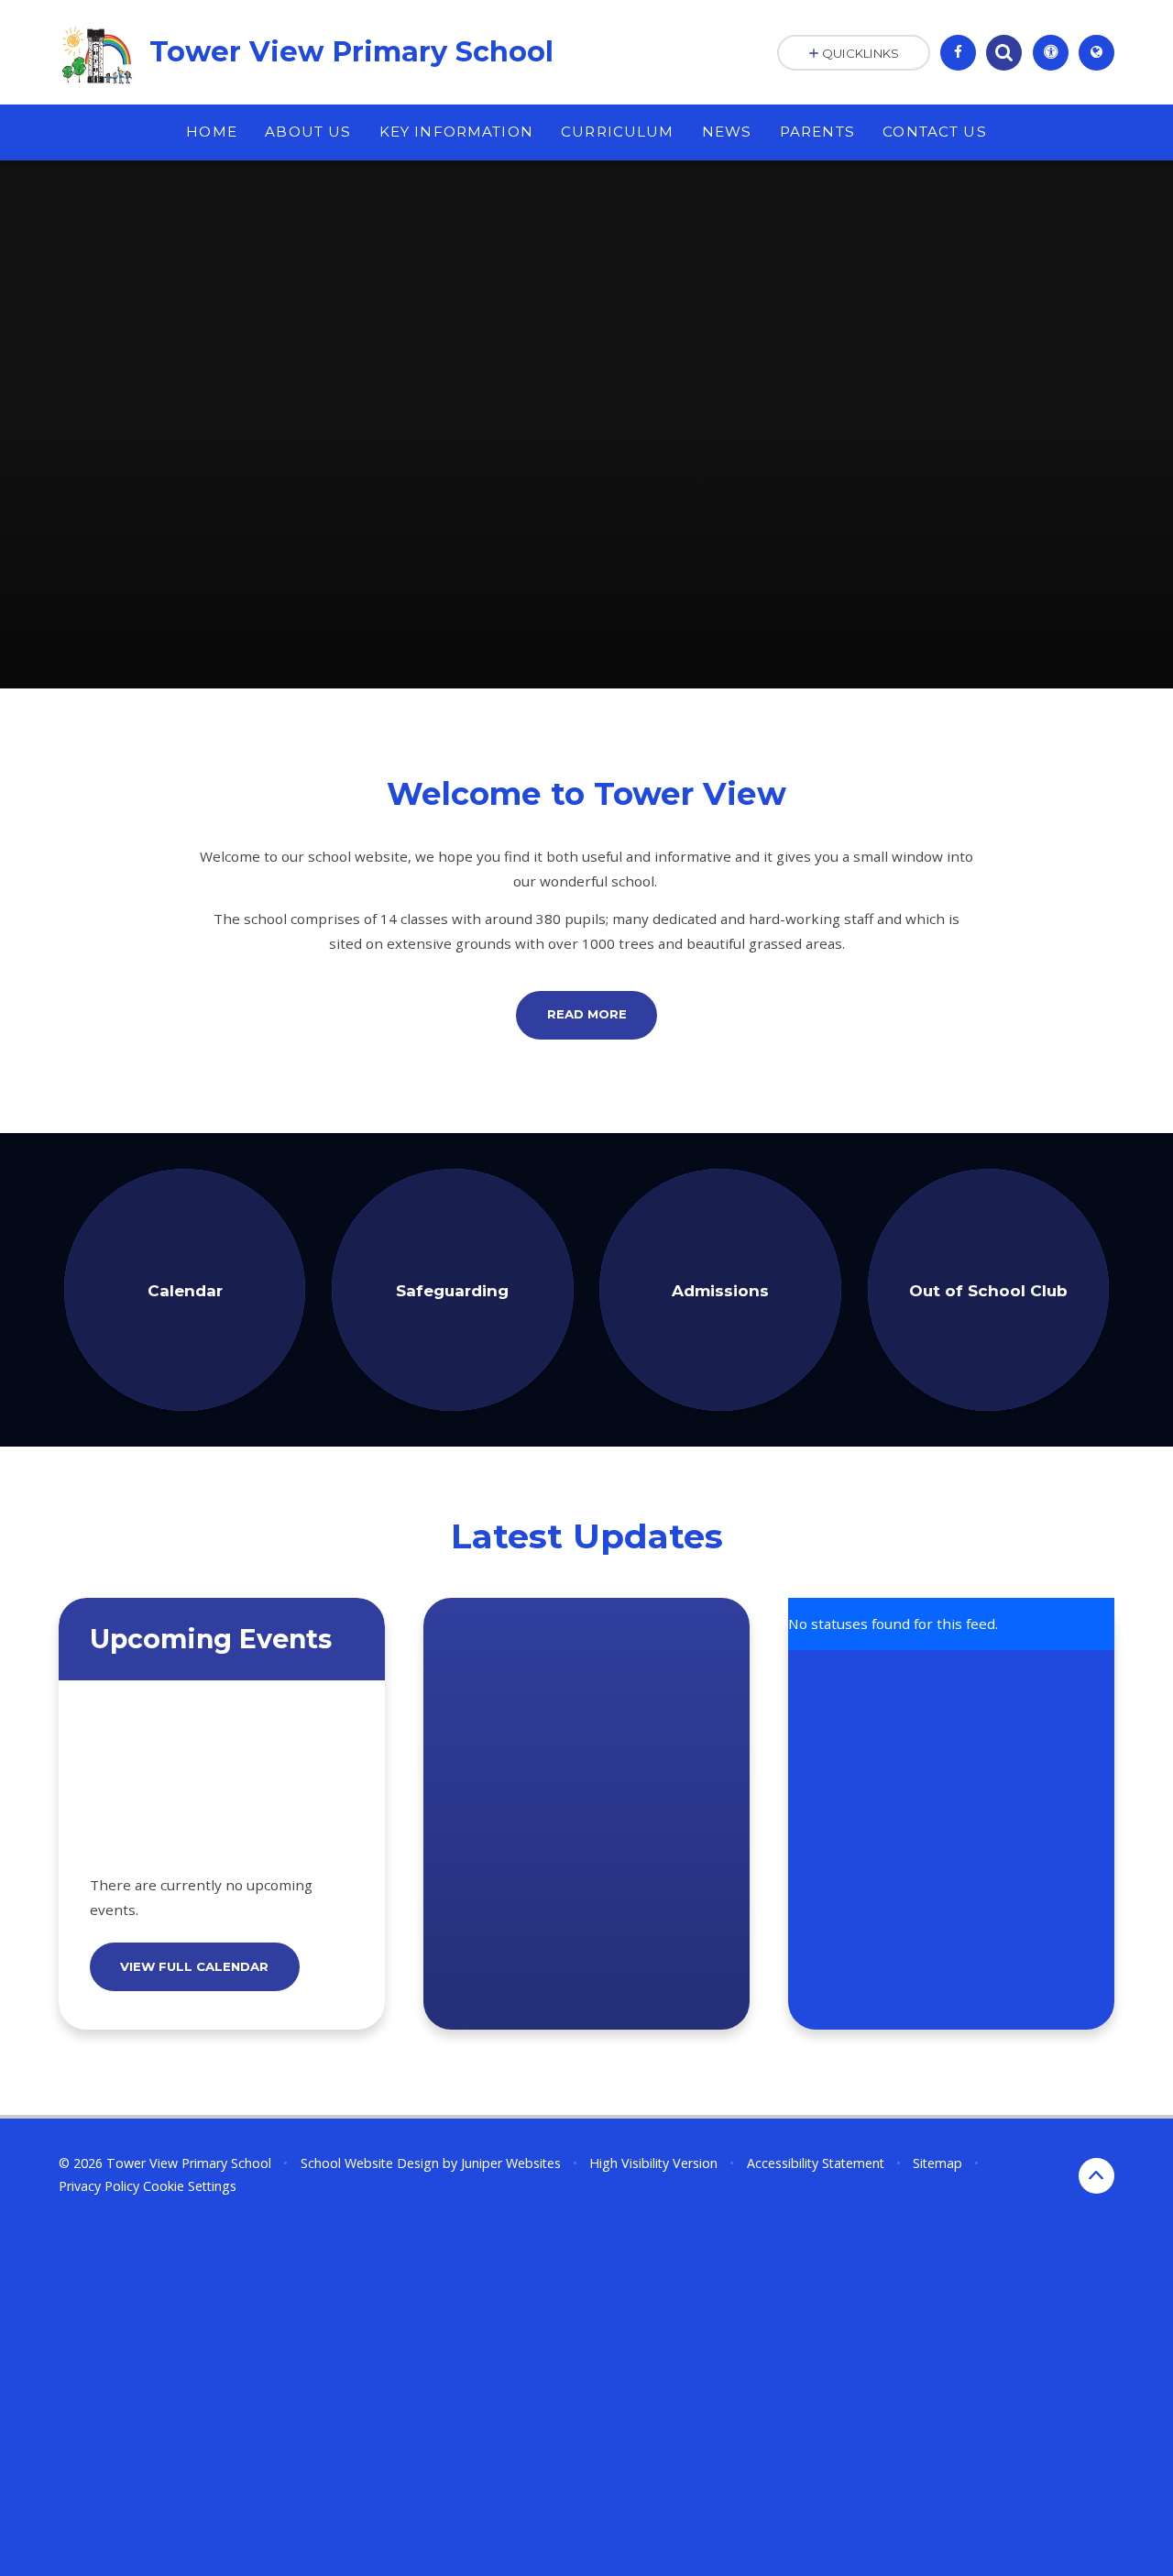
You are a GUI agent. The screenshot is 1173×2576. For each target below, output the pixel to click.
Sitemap (937, 2163)
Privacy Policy (99, 2186)
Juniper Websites (511, 2163)
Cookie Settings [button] (190, 2186)
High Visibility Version (653, 2163)
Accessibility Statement (816, 2163)
